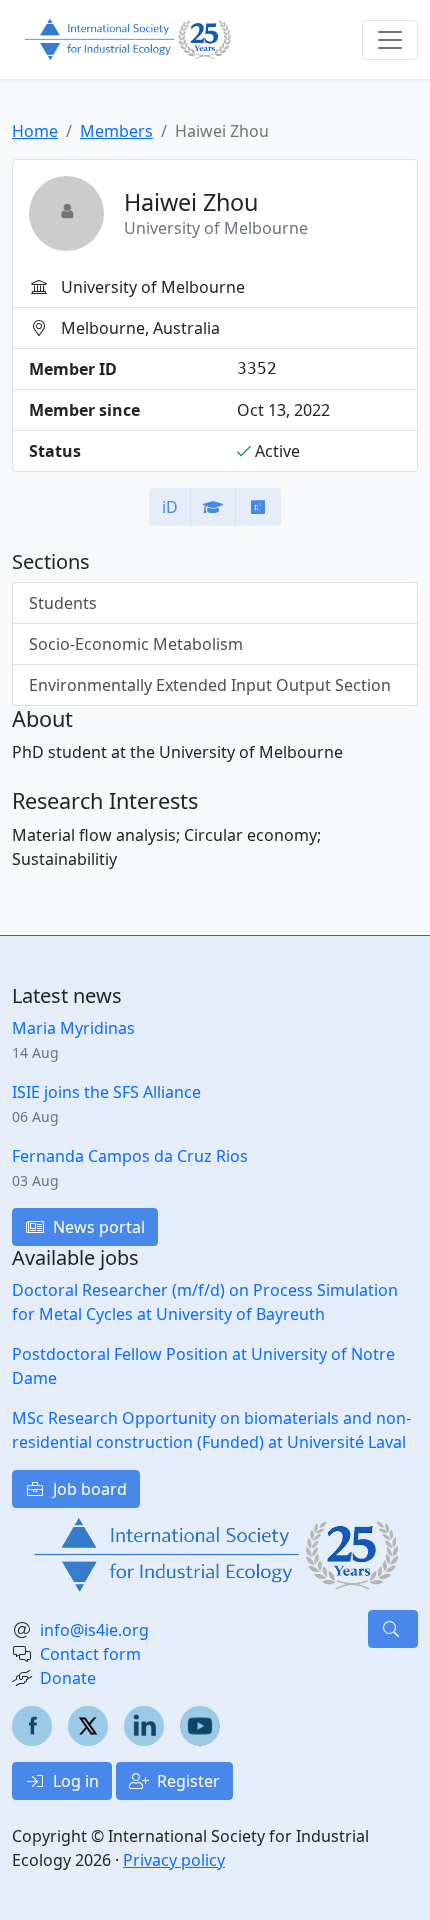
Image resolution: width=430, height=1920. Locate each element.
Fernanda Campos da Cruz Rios (130, 1156)
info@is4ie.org (94, 1630)
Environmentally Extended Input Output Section (210, 685)
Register (186, 1781)
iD (170, 507)
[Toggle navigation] (390, 40)
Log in (74, 1781)
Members (116, 131)
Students (63, 603)
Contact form (90, 1654)
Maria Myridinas (73, 1028)
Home (35, 131)
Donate (68, 1678)
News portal (97, 1227)
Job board (88, 1489)
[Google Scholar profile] (213, 507)
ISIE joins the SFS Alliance (106, 1092)
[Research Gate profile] (258, 507)
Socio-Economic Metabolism (136, 644)
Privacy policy (174, 1860)
